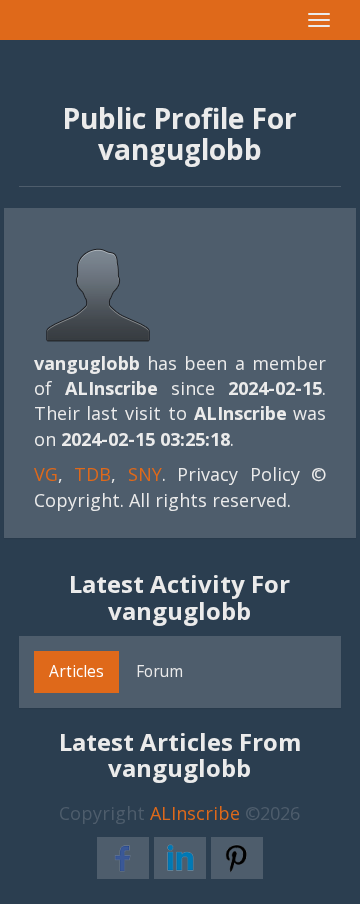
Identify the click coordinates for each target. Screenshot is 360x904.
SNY (145, 474)
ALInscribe (195, 813)
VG (46, 474)
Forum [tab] (159, 671)
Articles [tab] (76, 671)
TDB (92, 474)
